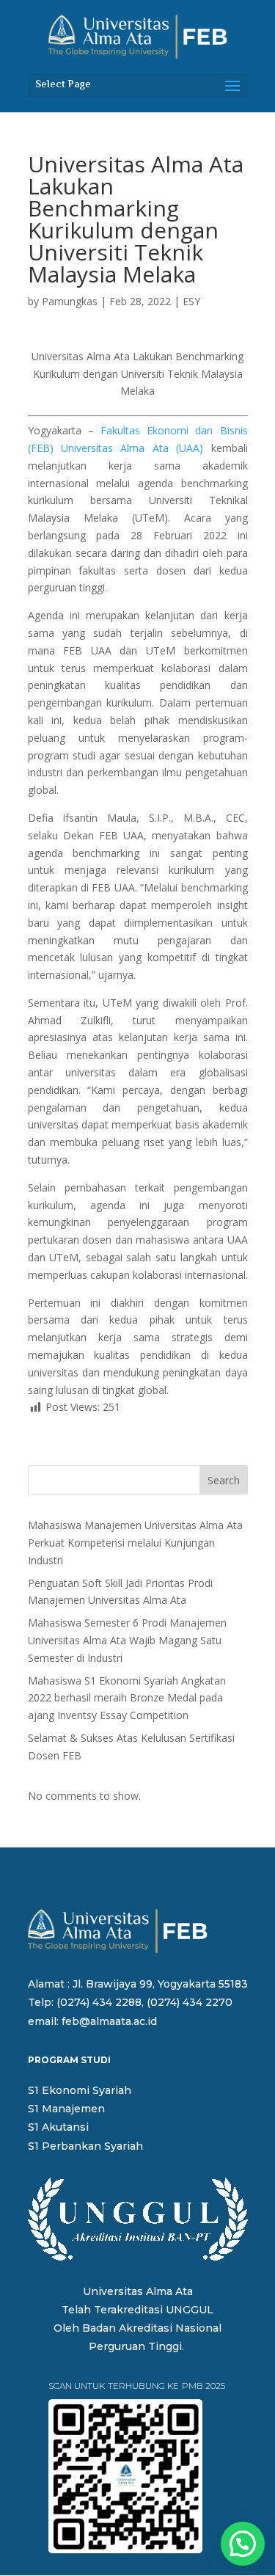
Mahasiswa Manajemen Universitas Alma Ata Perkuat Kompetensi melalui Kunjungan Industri (135, 1543)
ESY (191, 301)
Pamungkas (70, 301)
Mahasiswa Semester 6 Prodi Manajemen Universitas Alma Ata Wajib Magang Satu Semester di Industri (127, 1640)
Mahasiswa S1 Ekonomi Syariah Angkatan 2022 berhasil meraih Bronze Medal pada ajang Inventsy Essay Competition (127, 1698)
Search (224, 1480)
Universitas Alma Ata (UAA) (132, 448)
